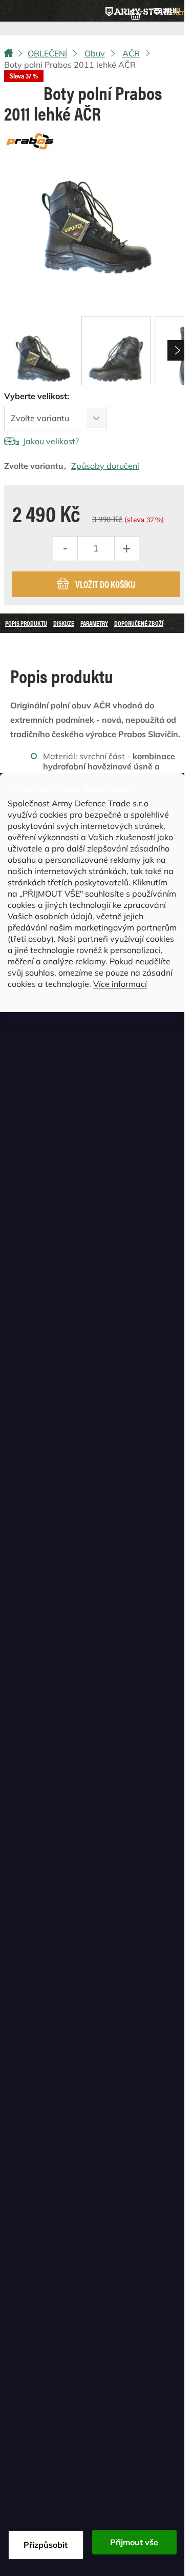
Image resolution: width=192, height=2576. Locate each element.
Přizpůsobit (46, 2545)
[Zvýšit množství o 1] (126, 549)
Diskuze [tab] (64, 623)
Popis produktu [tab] (26, 623)
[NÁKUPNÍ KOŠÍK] (135, 14)
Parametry (94, 623)
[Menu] (166, 11)
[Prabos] (30, 140)
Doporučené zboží (139, 623)
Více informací (120, 984)
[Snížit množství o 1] (66, 549)
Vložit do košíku (105, 584)
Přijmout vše (134, 2542)
